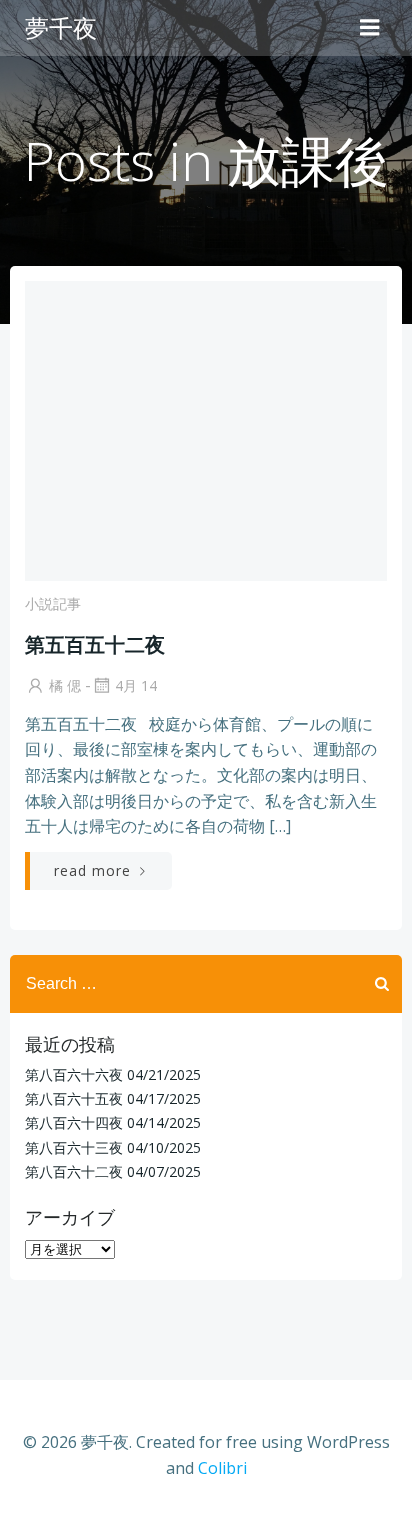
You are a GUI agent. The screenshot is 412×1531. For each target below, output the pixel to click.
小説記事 (53, 603)
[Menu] (370, 28)
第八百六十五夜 (74, 1098)
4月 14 (136, 685)
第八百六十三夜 (74, 1147)
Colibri (222, 1468)
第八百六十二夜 (74, 1171)
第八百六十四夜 (74, 1122)
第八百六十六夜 (74, 1074)
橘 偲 (65, 685)
